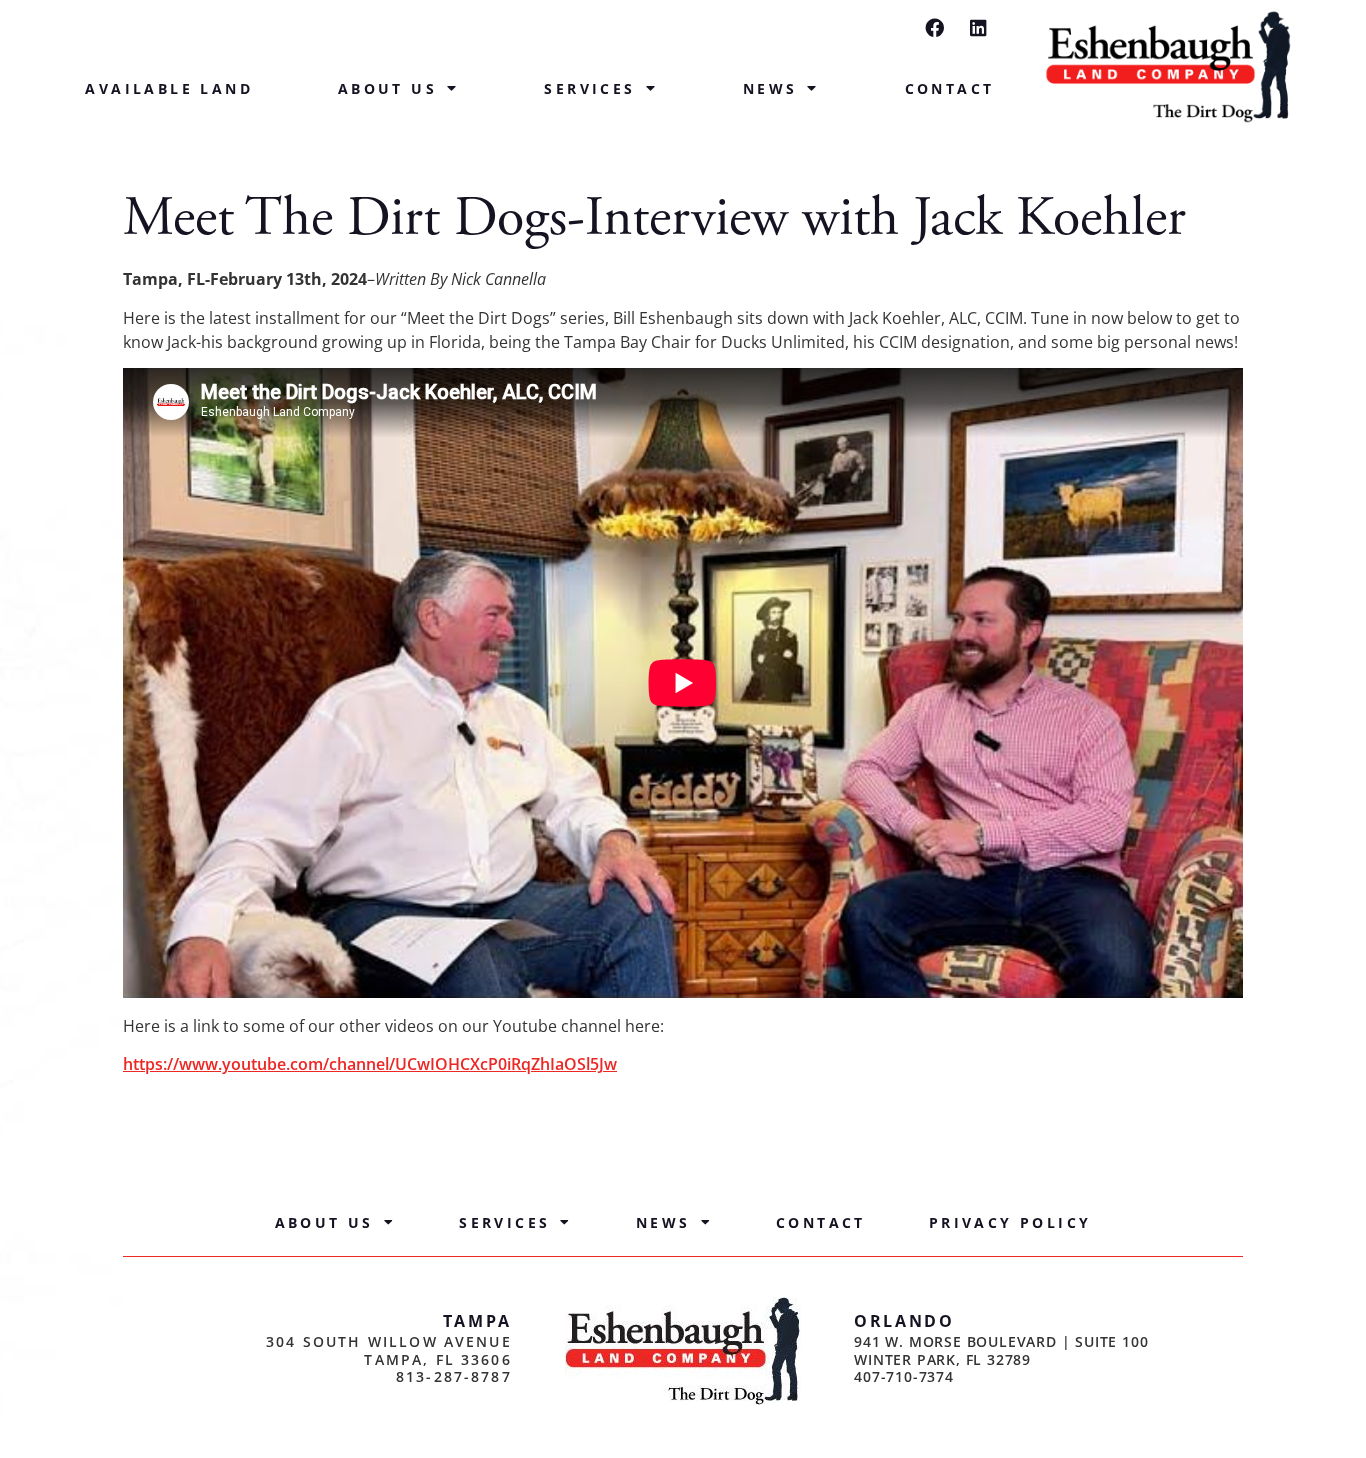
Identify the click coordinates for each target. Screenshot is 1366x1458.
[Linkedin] (978, 27)
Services (589, 88)
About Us (387, 88)
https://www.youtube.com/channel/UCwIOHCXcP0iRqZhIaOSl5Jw (370, 1064)
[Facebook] (934, 27)
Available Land (169, 88)
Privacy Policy (1010, 1222)
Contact (950, 88)
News (770, 88)
